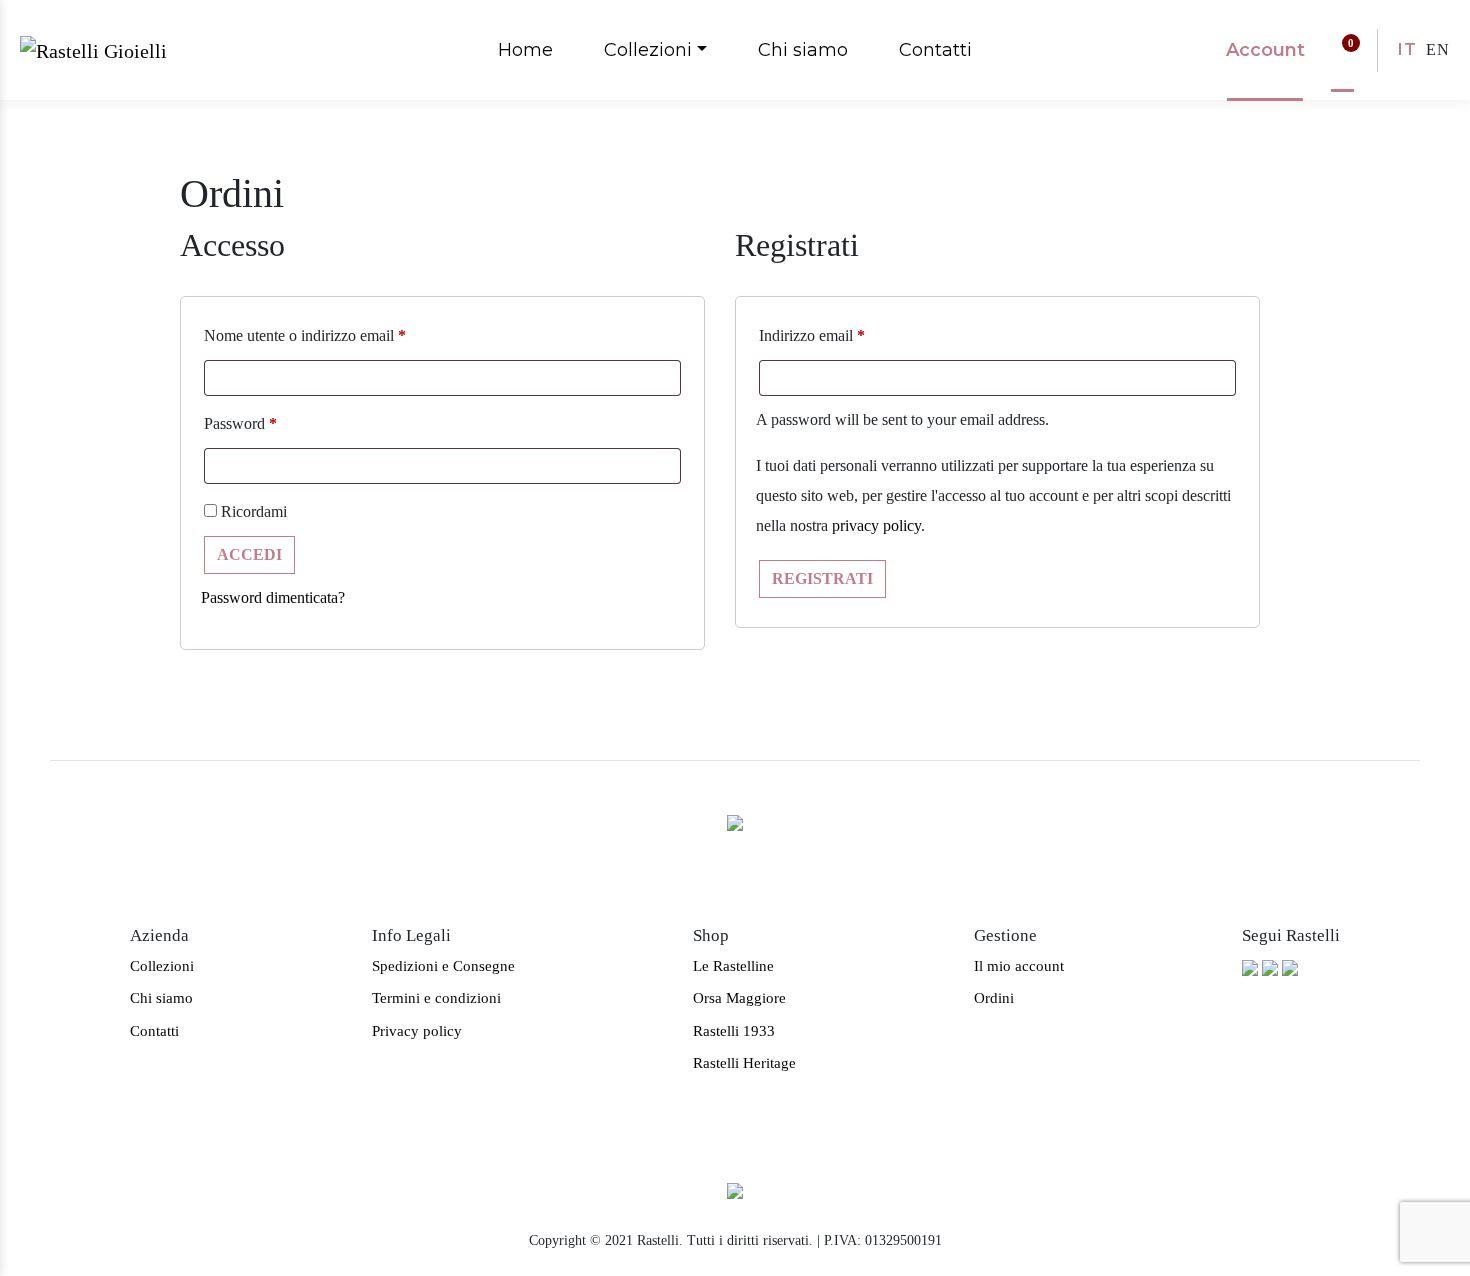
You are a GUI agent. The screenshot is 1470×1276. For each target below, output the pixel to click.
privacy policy (876, 525)
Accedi (249, 554)
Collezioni (648, 50)
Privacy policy (417, 1031)
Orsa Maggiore (739, 998)
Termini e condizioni (436, 998)
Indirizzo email (812, 335)
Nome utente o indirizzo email (305, 335)
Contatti (935, 50)
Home (525, 50)
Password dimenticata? (273, 597)
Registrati (822, 578)
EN (1438, 49)
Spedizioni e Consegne (443, 966)
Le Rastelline (733, 966)
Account (1265, 50)
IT (1407, 49)
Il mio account (1019, 966)
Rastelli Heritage (744, 1063)
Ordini (994, 998)
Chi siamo (803, 50)
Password (240, 423)
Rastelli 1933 (734, 1031)
